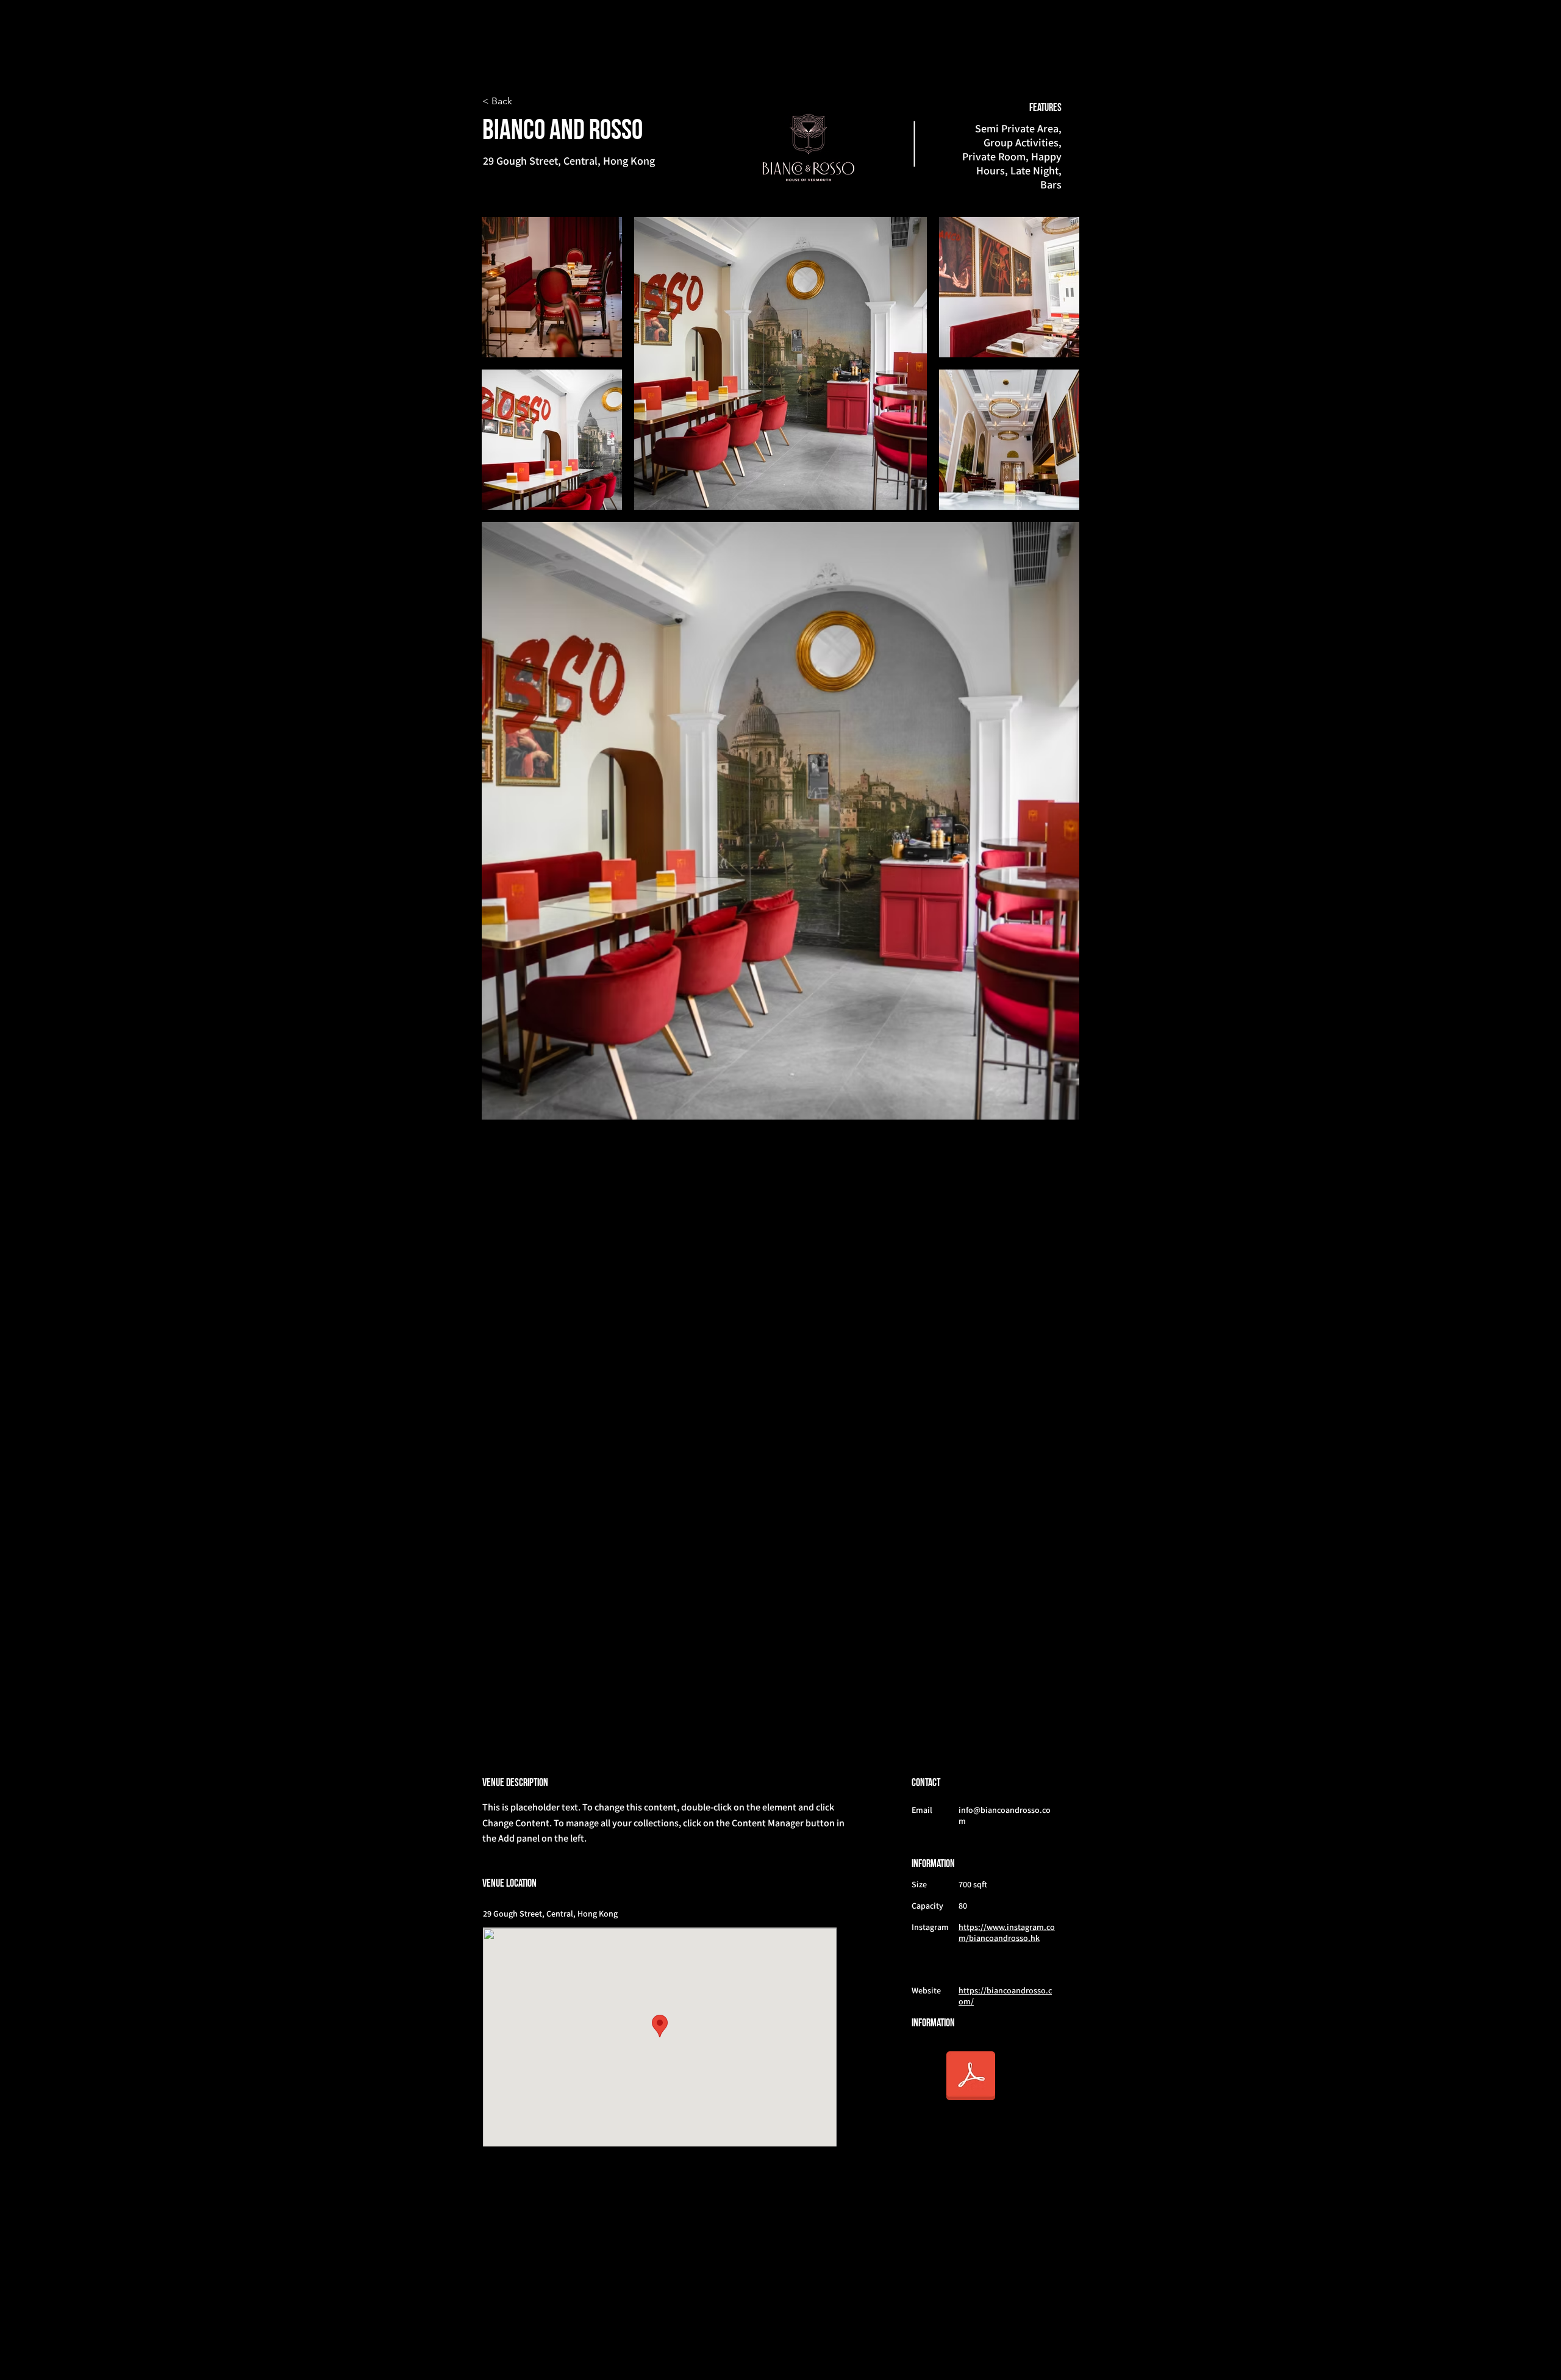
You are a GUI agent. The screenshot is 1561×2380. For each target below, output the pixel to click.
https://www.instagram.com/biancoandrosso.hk (1007, 1932)
